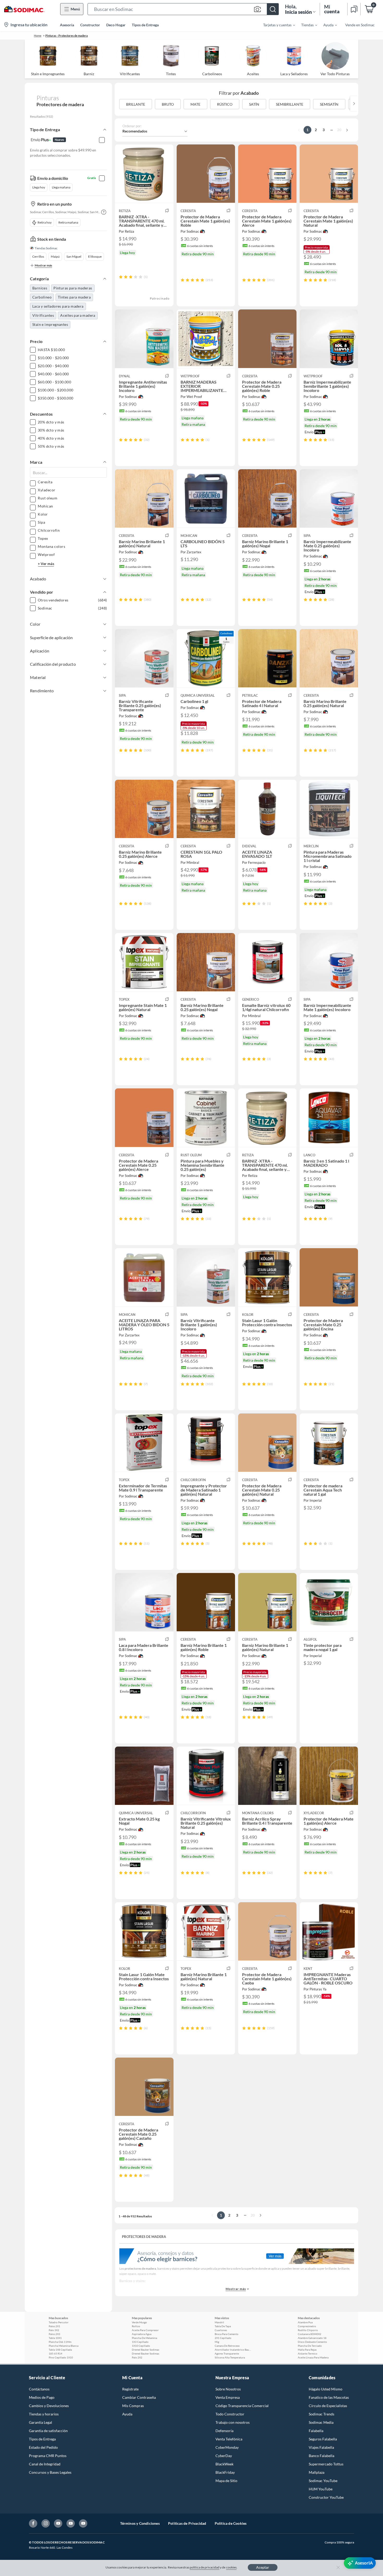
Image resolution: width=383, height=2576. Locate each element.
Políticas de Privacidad (187, 2523)
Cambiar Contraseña (139, 2397)
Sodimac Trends (322, 2414)
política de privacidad (205, 2567)
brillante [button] (136, 104)
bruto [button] (168, 104)
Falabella (316, 2431)
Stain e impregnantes (50, 324)
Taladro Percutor (59, 2322)
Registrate (130, 2389)
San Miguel (74, 256)
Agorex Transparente (227, 2353)
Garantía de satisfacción (48, 2431)
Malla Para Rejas (307, 2350)
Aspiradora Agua (142, 2334)
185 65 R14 (55, 2353)
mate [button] (195, 104)
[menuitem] (276, 25)
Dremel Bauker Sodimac (146, 2350)
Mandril (219, 2322)
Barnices (40, 288)
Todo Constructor (230, 2414)
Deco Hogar (116, 25)
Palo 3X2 (54, 2330)
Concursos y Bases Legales (50, 2472)
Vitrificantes (43, 315)
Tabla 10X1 (55, 2338)
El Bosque (95, 256)
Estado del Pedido (43, 2447)
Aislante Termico (308, 2353)
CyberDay (224, 2456)
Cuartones (221, 2330)
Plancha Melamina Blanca (64, 2346)
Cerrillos (38, 256)
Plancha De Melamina (144, 2338)
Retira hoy (45, 222)
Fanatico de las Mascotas (329, 2397)
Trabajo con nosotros (233, 2422)
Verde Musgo (139, 2322)
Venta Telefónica (229, 2439)
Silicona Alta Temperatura (230, 2357)
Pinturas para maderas (73, 288)
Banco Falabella (322, 2456)
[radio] (121, 277)
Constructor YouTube (326, 2497)
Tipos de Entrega (145, 25)
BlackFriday (225, 2472)
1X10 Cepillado (141, 2346)
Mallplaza (317, 2472)
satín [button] (254, 104)
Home (38, 36)
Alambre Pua (305, 2322)
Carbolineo (42, 297)
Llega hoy (39, 187)
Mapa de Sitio (226, 2481)
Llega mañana (61, 187)
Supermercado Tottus (326, 2464)
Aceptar (263, 2567)
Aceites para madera (78, 315)
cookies (231, 2567)
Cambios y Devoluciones (49, 2406)
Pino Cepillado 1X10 (61, 2357)
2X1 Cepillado (223, 2338)
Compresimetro (307, 2326)
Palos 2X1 (54, 2326)
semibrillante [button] (290, 104)
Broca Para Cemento (227, 2334)
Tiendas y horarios (44, 2414)
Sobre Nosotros (228, 2389)
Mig (217, 2342)
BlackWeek (224, 2464)
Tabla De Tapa (223, 2326)
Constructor (90, 25)
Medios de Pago (42, 2397)
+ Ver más (46, 564)
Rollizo (136, 2326)
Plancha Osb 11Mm (60, 2342)
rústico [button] (225, 104)
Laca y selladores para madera (58, 306)
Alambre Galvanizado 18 (312, 2338)
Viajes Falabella (321, 2447)
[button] (183, 9)
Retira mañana (68, 222)
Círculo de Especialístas (328, 2406)
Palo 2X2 (137, 2357)
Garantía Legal (41, 2422)
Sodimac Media (321, 2422)
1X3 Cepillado (140, 2342)
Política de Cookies (231, 2523)
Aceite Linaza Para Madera (313, 2357)
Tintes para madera (74, 297)
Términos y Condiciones (140, 2523)
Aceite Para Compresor (145, 2330)
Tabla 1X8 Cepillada (60, 2350)
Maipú (55, 256)
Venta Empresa (228, 2397)
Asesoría (67, 25)
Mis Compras (133, 2406)
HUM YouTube (321, 2489)
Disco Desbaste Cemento (312, 2342)
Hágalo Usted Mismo (326, 2389)
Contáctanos (39, 2389)
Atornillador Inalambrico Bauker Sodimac (233, 2350)
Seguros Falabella (323, 2439)
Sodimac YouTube (323, 2481)
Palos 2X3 (54, 2334)
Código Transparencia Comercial (242, 2406)
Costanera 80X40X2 (310, 2334)
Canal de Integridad (45, 2464)
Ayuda (127, 2414)
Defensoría (224, 2431)
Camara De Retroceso (227, 2346)
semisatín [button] (329, 104)
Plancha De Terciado (310, 2346)
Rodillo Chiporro (308, 2330)
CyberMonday (227, 2447)
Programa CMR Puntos (48, 2456)
